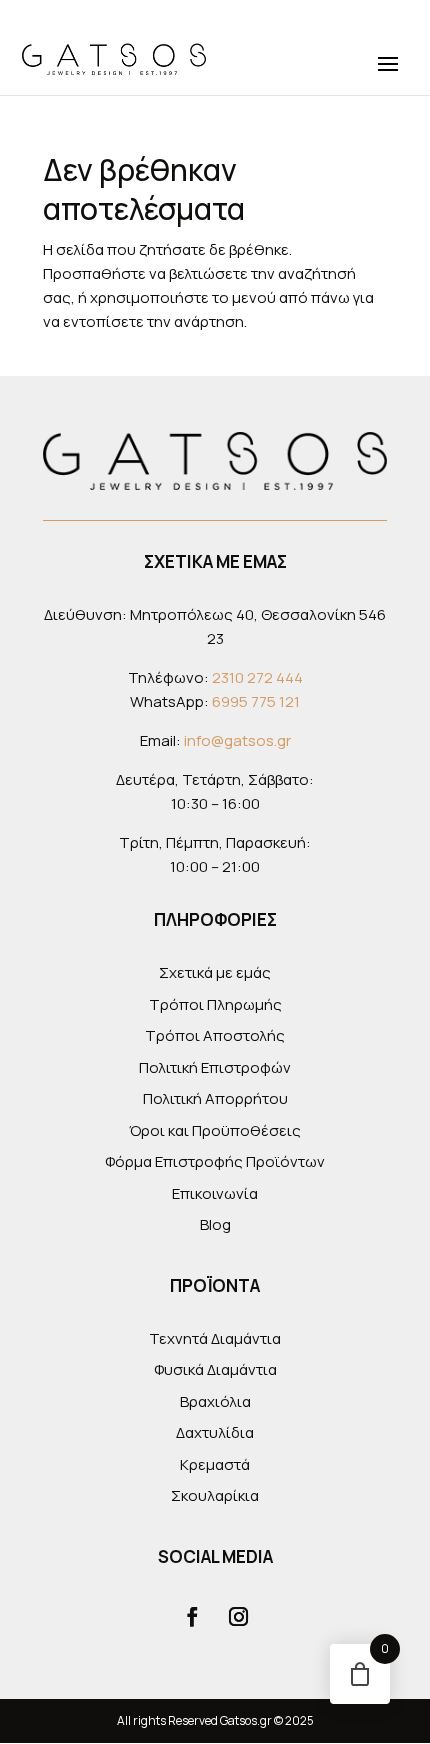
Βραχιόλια (215, 1401)
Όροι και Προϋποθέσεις (215, 1130)
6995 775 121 (256, 701)
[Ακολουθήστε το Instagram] (238, 1617)
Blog (215, 1224)
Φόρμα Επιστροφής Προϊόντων (215, 1161)
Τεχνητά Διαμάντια (215, 1338)
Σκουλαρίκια (215, 1495)
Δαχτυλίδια (215, 1432)
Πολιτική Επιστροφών (215, 1067)
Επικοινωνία (215, 1193)
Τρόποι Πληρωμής (215, 1004)
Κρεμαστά (215, 1464)
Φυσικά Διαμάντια (215, 1369)
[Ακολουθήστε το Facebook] (192, 1617)
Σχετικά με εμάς (215, 972)
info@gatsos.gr (237, 740)
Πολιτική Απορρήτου (215, 1098)
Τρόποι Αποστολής (215, 1035)
